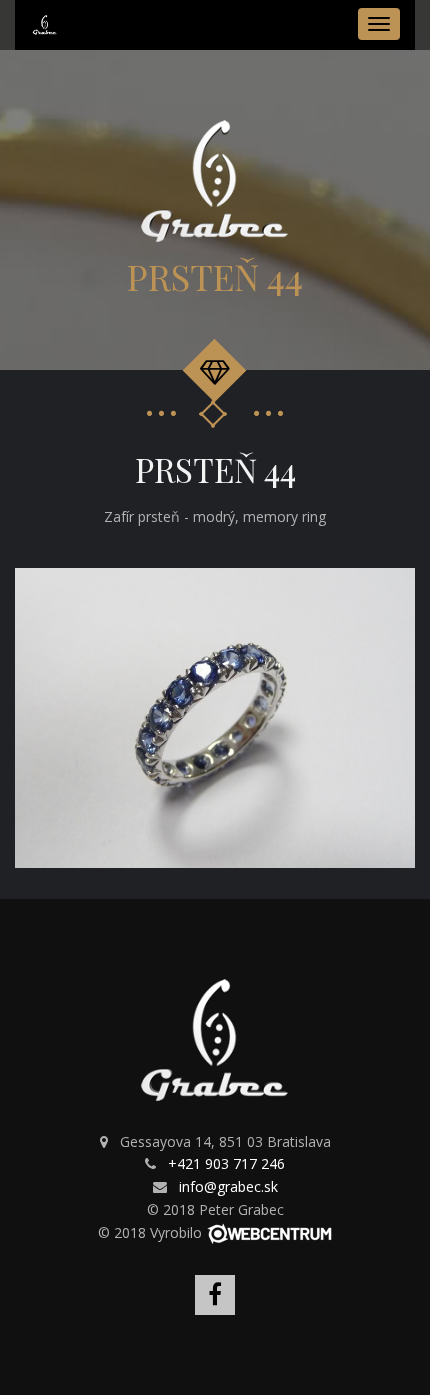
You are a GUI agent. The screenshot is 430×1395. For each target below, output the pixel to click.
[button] (397, 586)
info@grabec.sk (228, 1186)
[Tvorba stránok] (269, 1232)
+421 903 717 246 (226, 1163)
